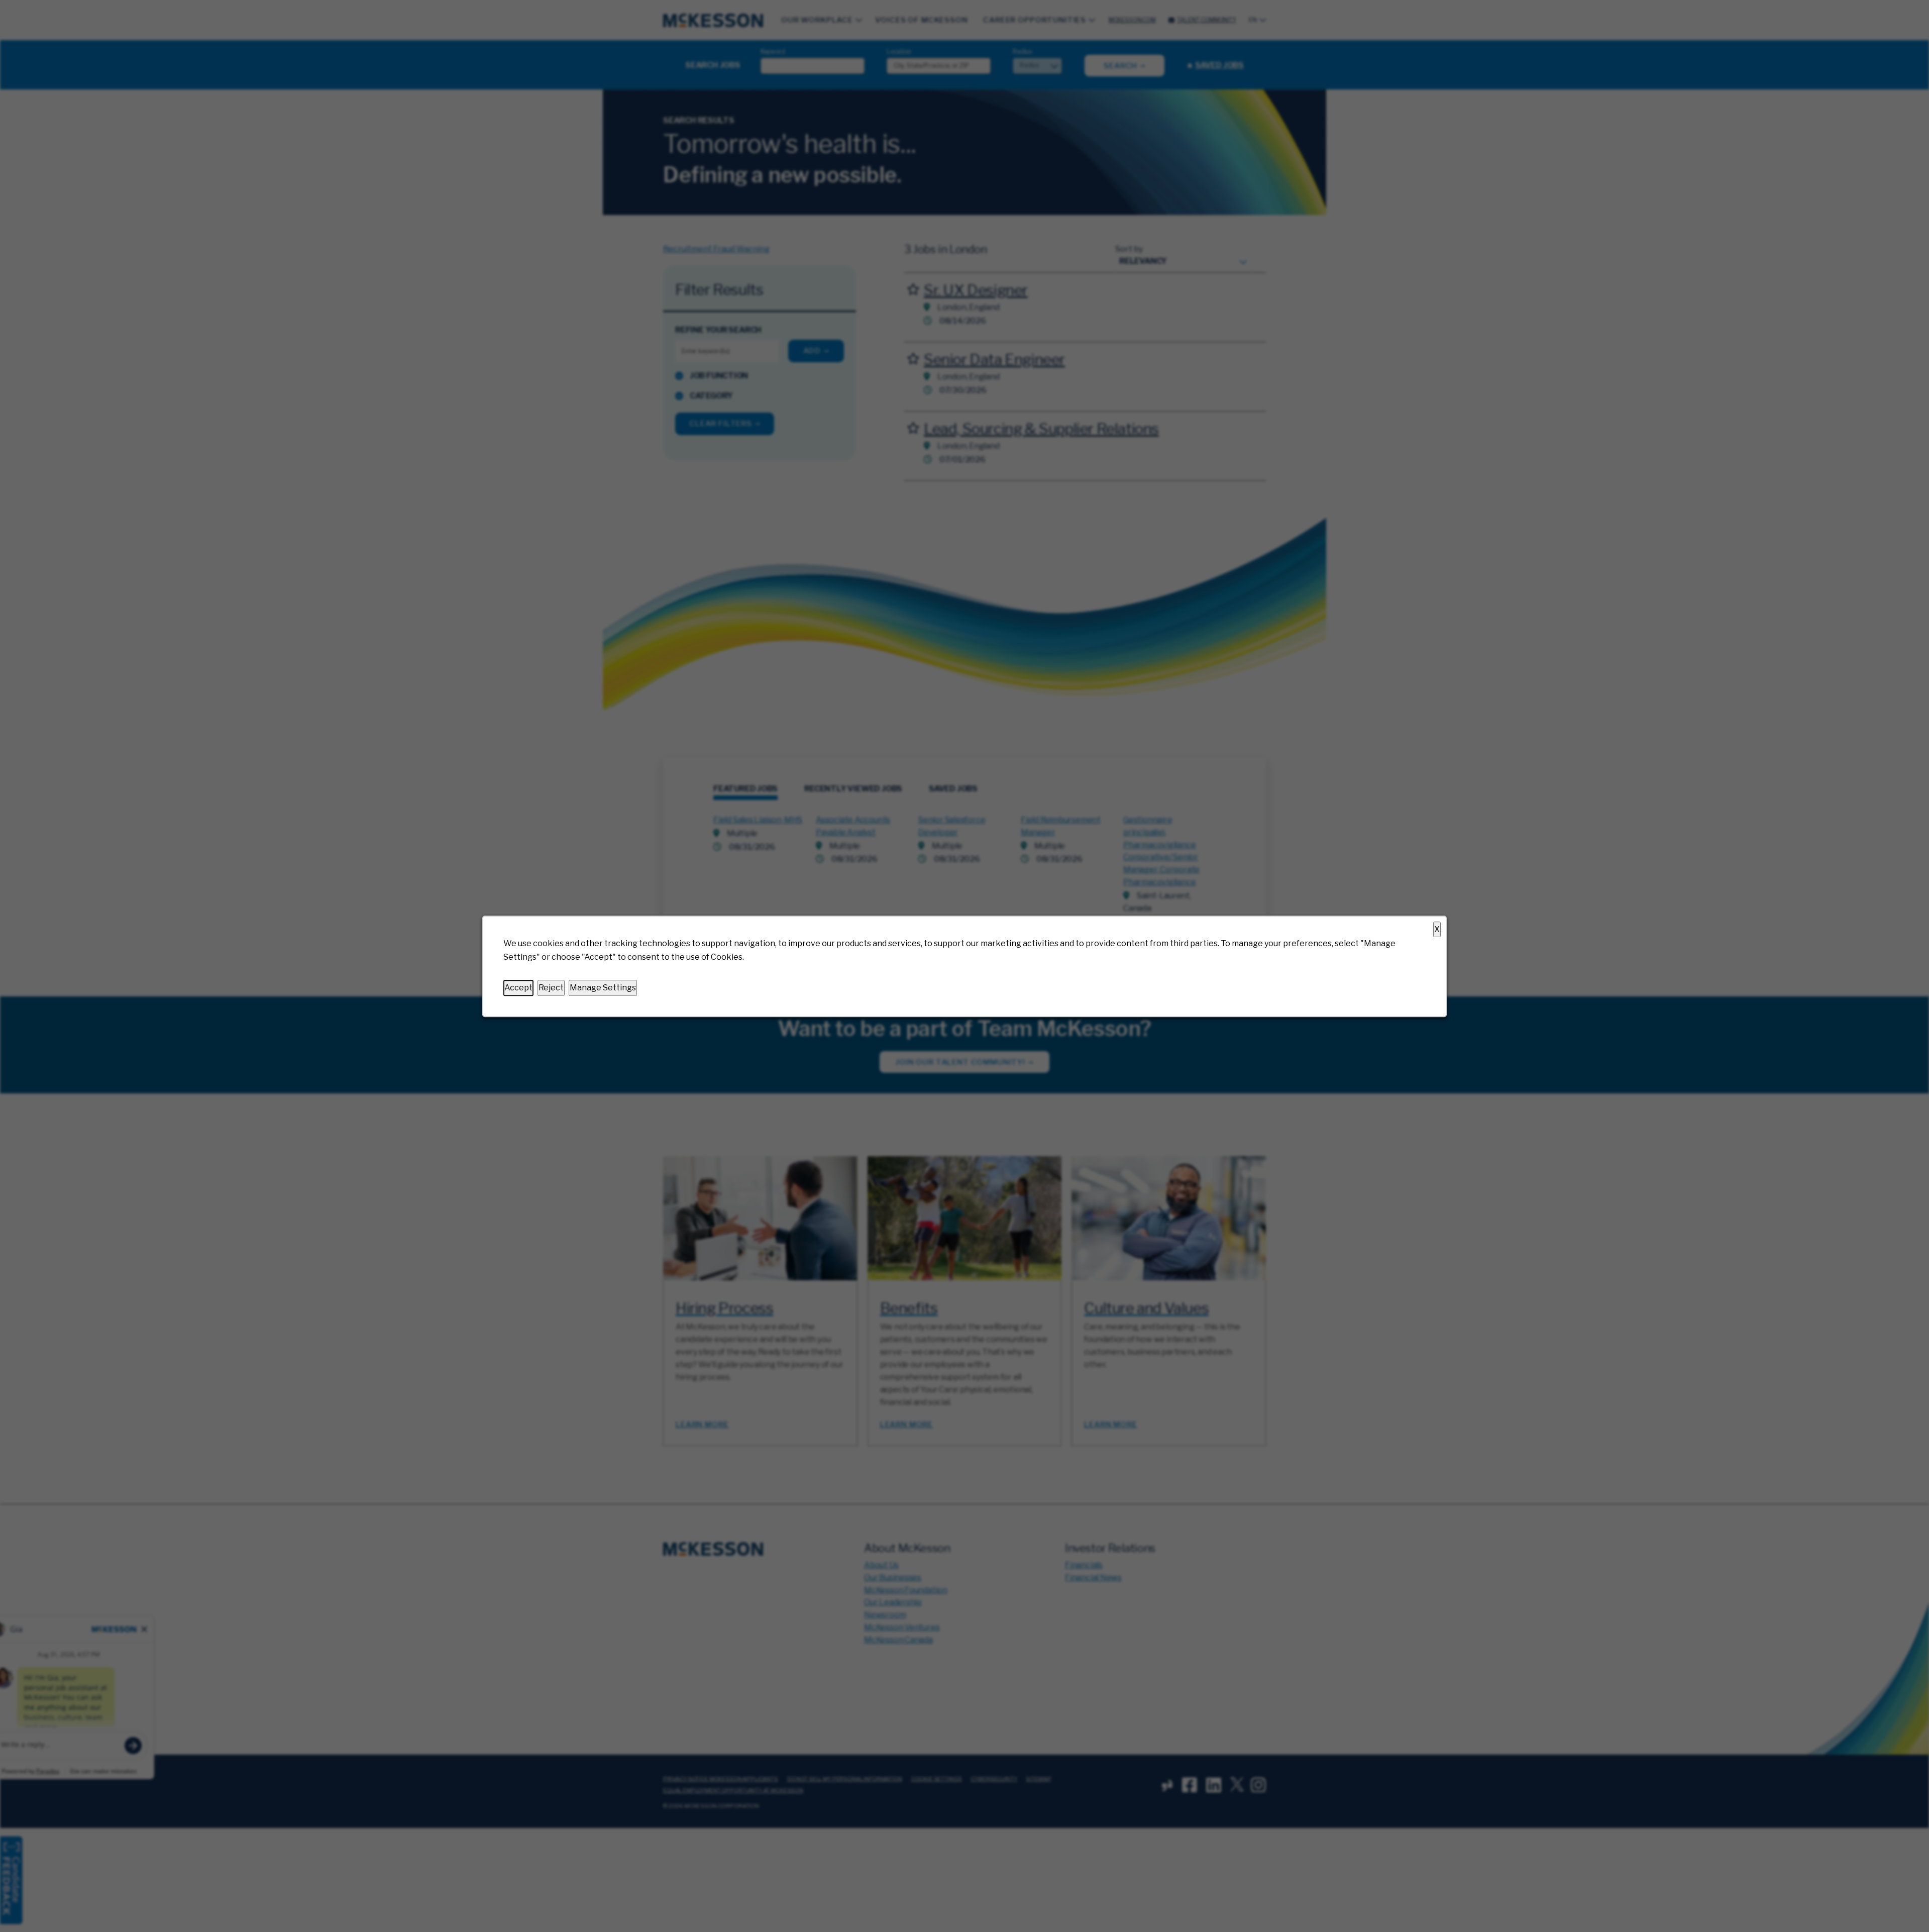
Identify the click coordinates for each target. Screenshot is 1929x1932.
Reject (551, 988)
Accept (518, 988)
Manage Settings (603, 988)
